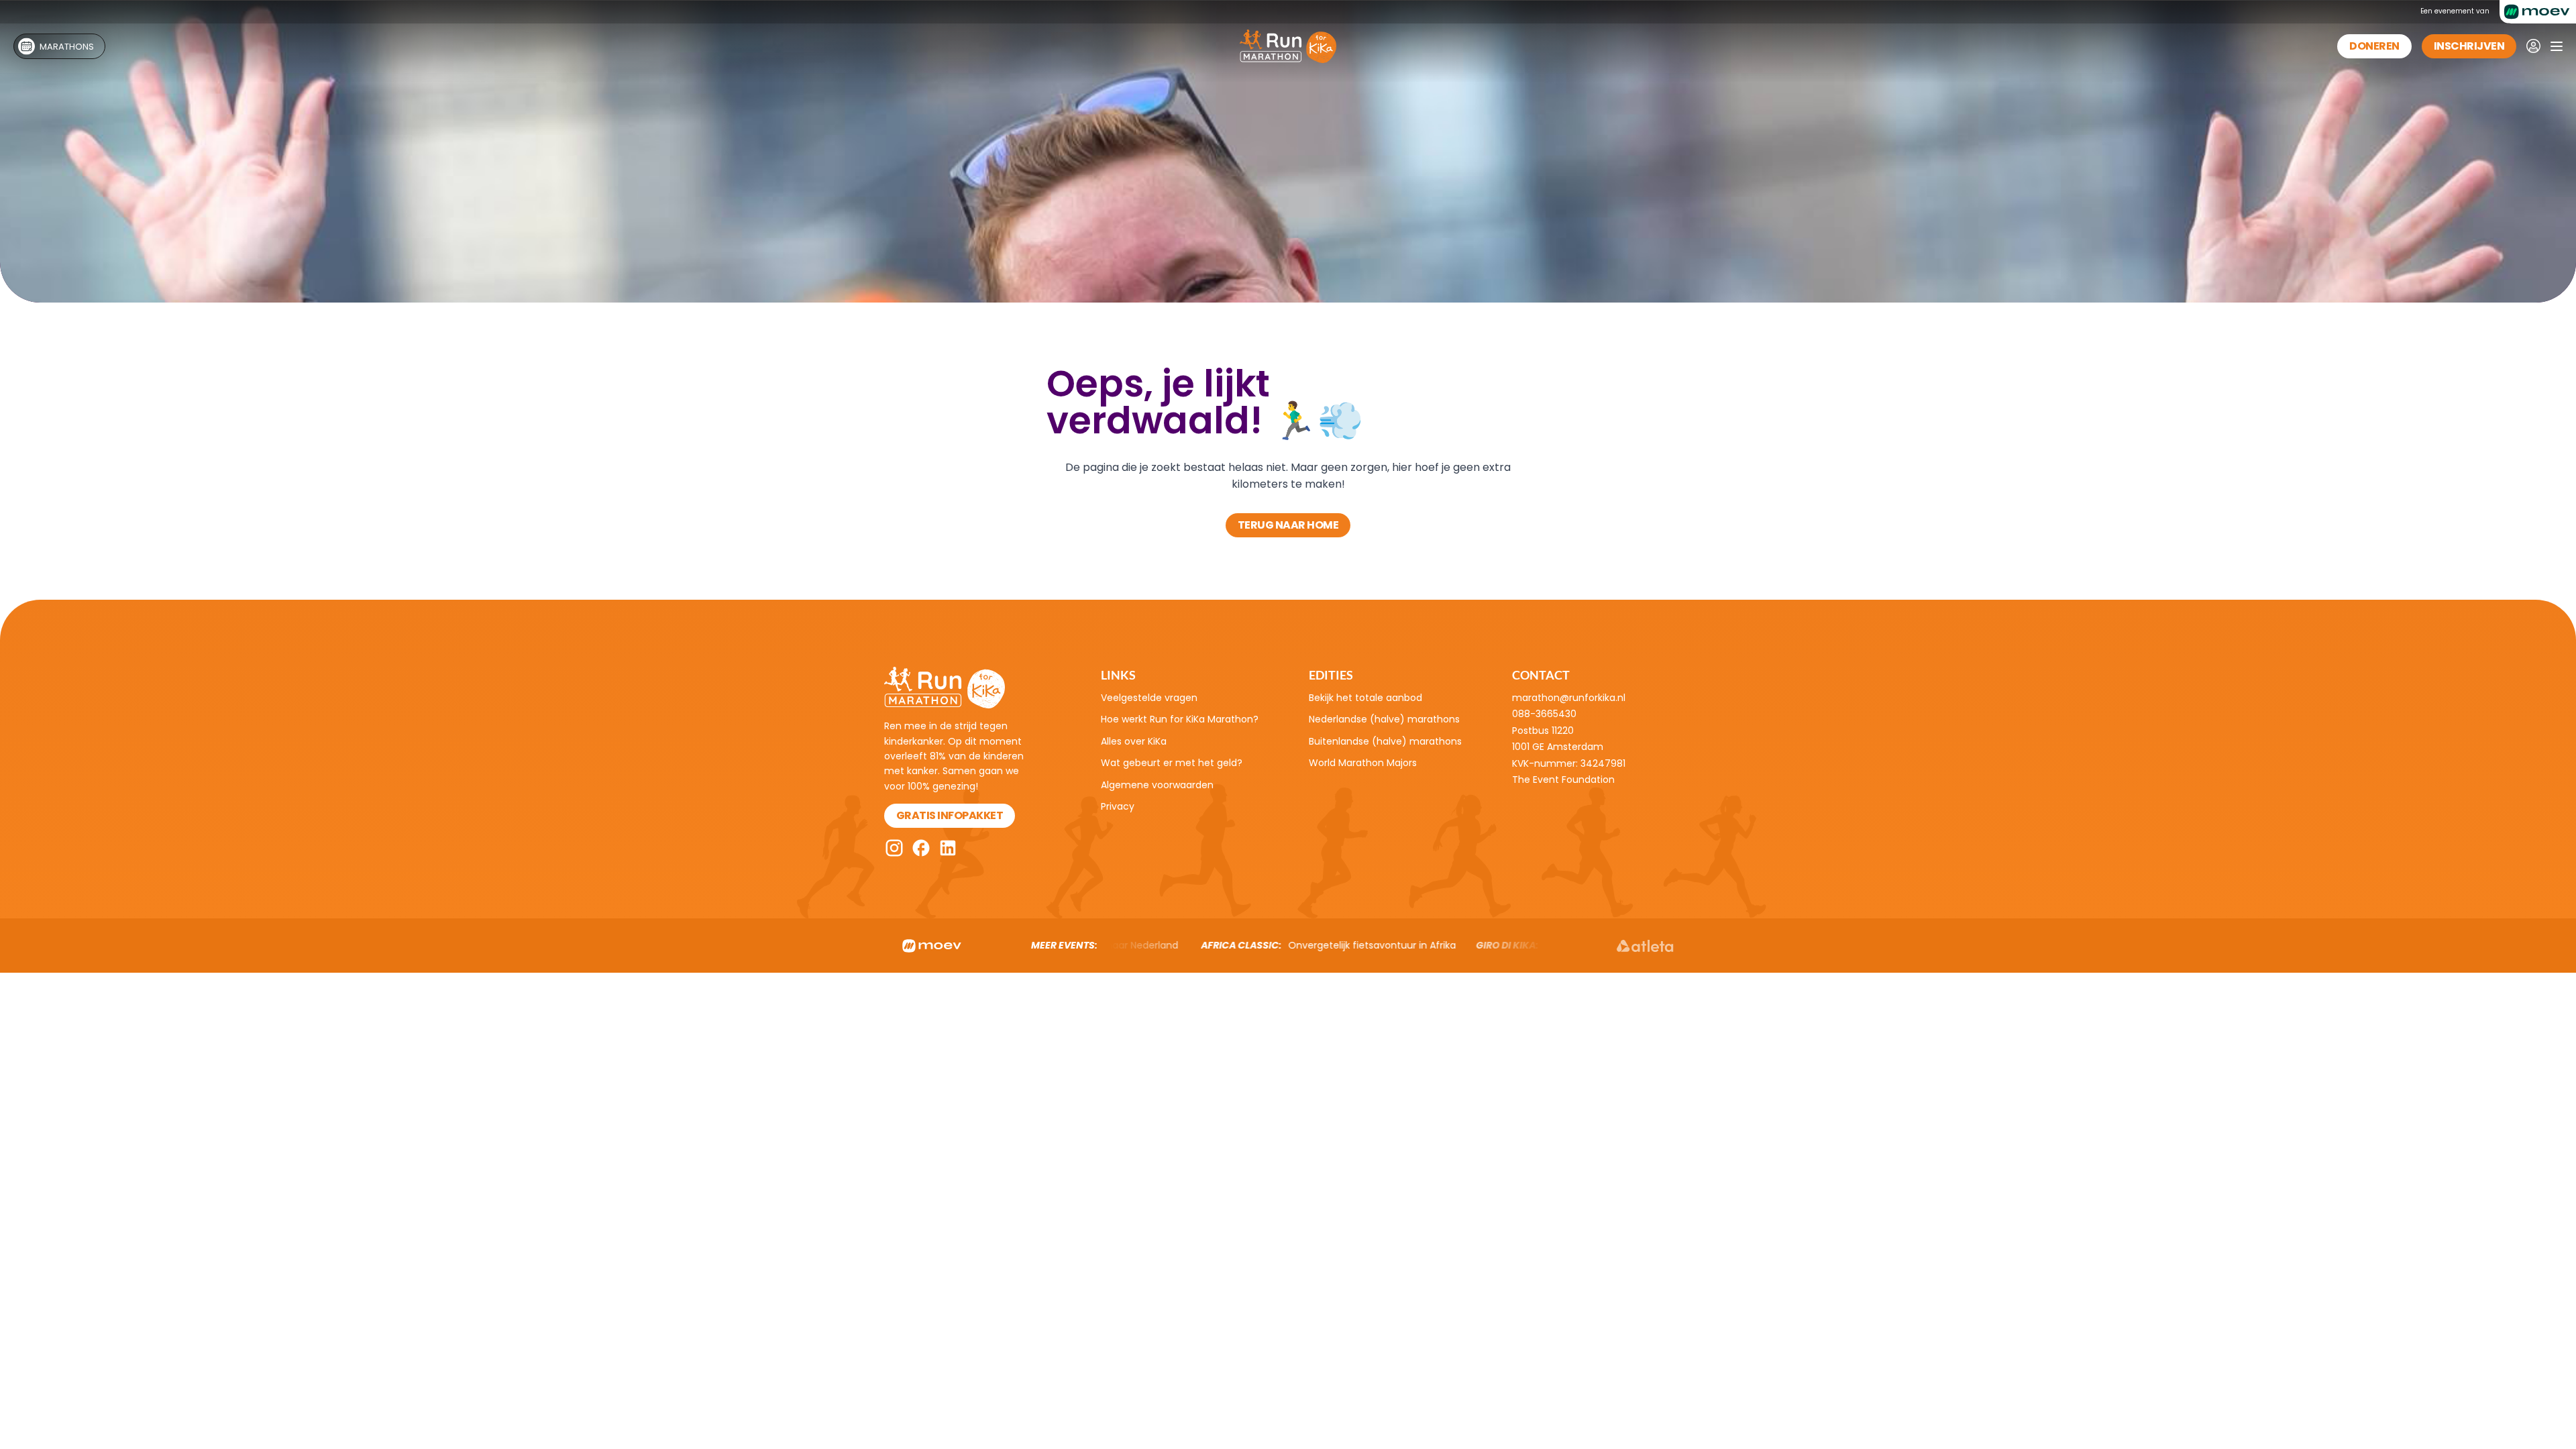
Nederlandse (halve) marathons (1384, 719)
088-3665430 (1544, 714)
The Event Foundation (1563, 780)
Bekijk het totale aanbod (1365, 698)
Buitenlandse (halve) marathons (1385, 741)
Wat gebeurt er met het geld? (1172, 763)
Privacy (1118, 806)
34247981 (1603, 763)
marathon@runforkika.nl (1569, 698)
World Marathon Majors (1363, 763)
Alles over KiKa (1134, 741)
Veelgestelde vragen (1149, 698)
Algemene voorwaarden (1157, 785)
